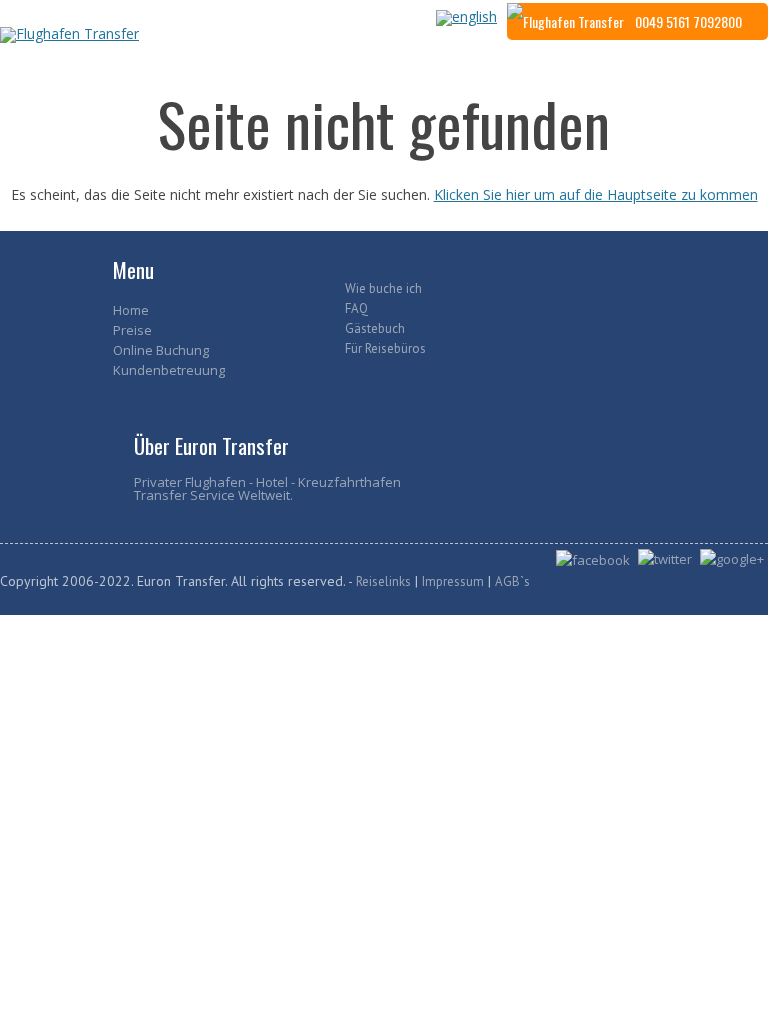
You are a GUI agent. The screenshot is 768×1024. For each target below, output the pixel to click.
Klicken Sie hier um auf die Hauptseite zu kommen (596, 194)
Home (131, 310)
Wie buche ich (383, 288)
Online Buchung (161, 350)
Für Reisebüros (385, 348)
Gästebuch (375, 328)
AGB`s (512, 581)
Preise (132, 330)
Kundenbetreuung (169, 370)
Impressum (453, 581)
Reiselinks (383, 581)
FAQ (356, 308)
